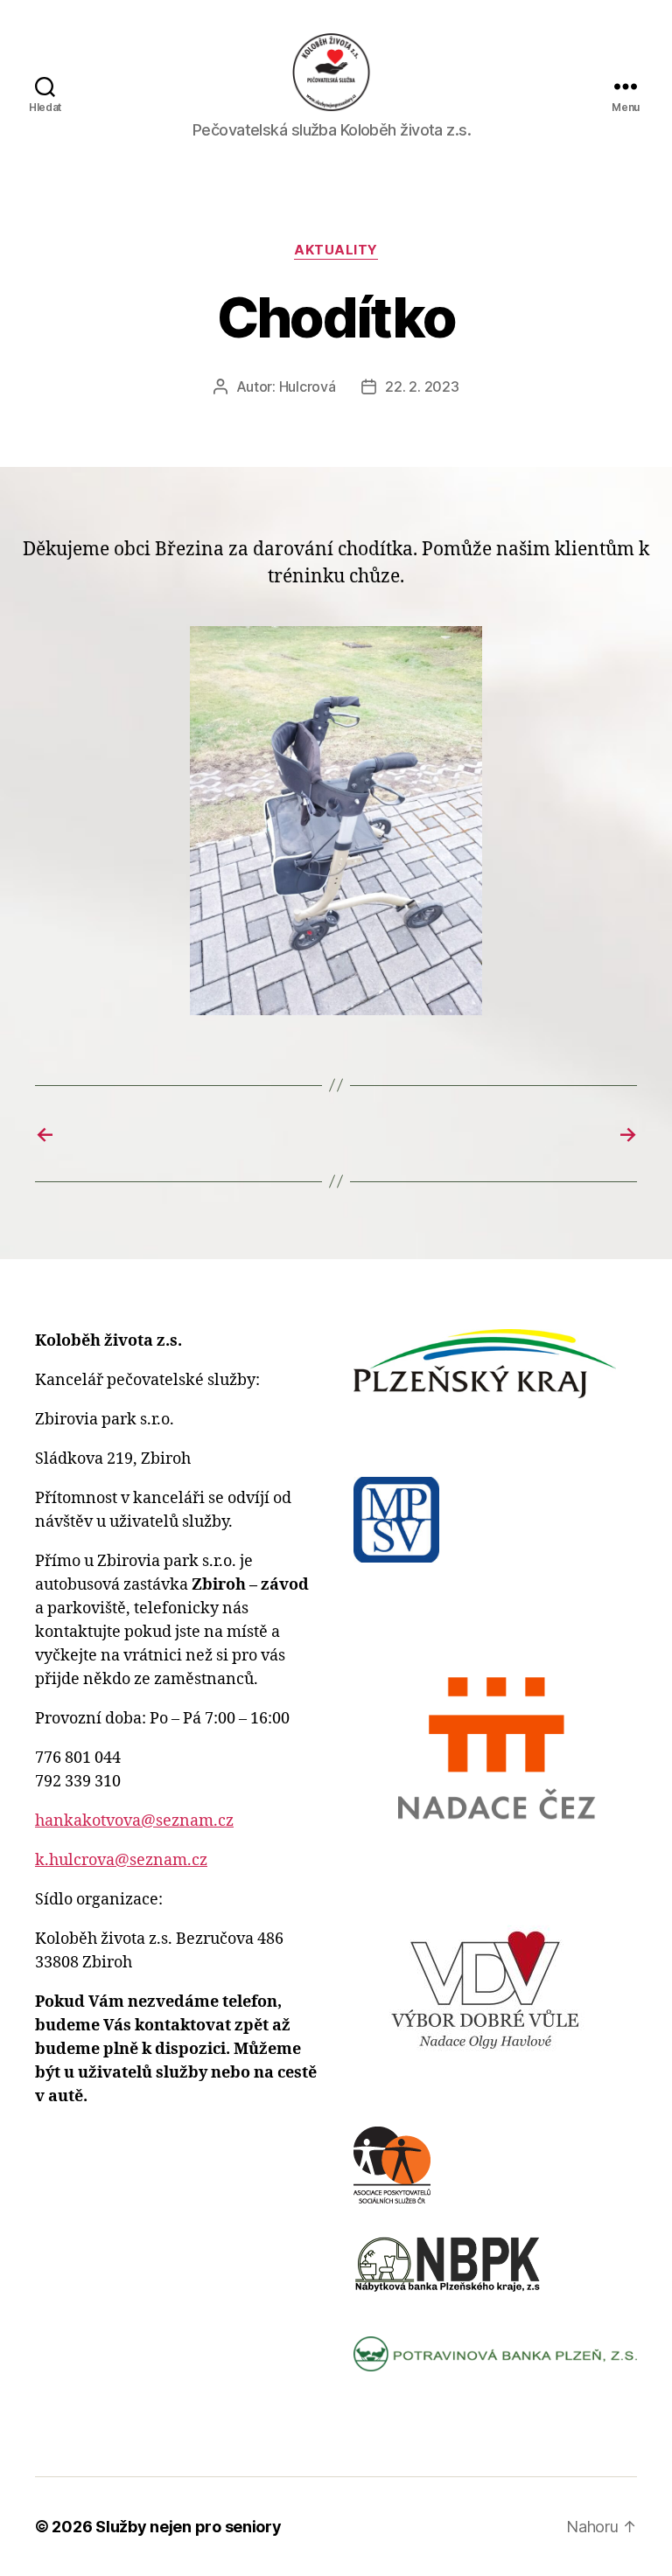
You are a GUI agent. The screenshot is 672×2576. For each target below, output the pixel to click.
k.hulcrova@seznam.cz (121, 1860)
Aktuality (336, 250)
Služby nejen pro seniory (189, 2527)
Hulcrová (308, 386)
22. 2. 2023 (422, 386)
